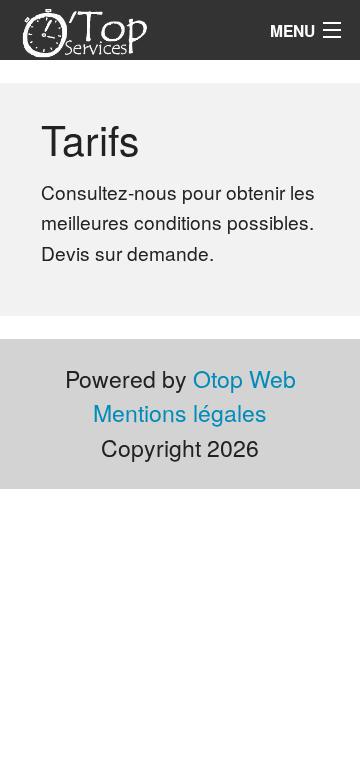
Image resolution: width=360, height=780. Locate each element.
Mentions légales (180, 412)
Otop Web (244, 378)
